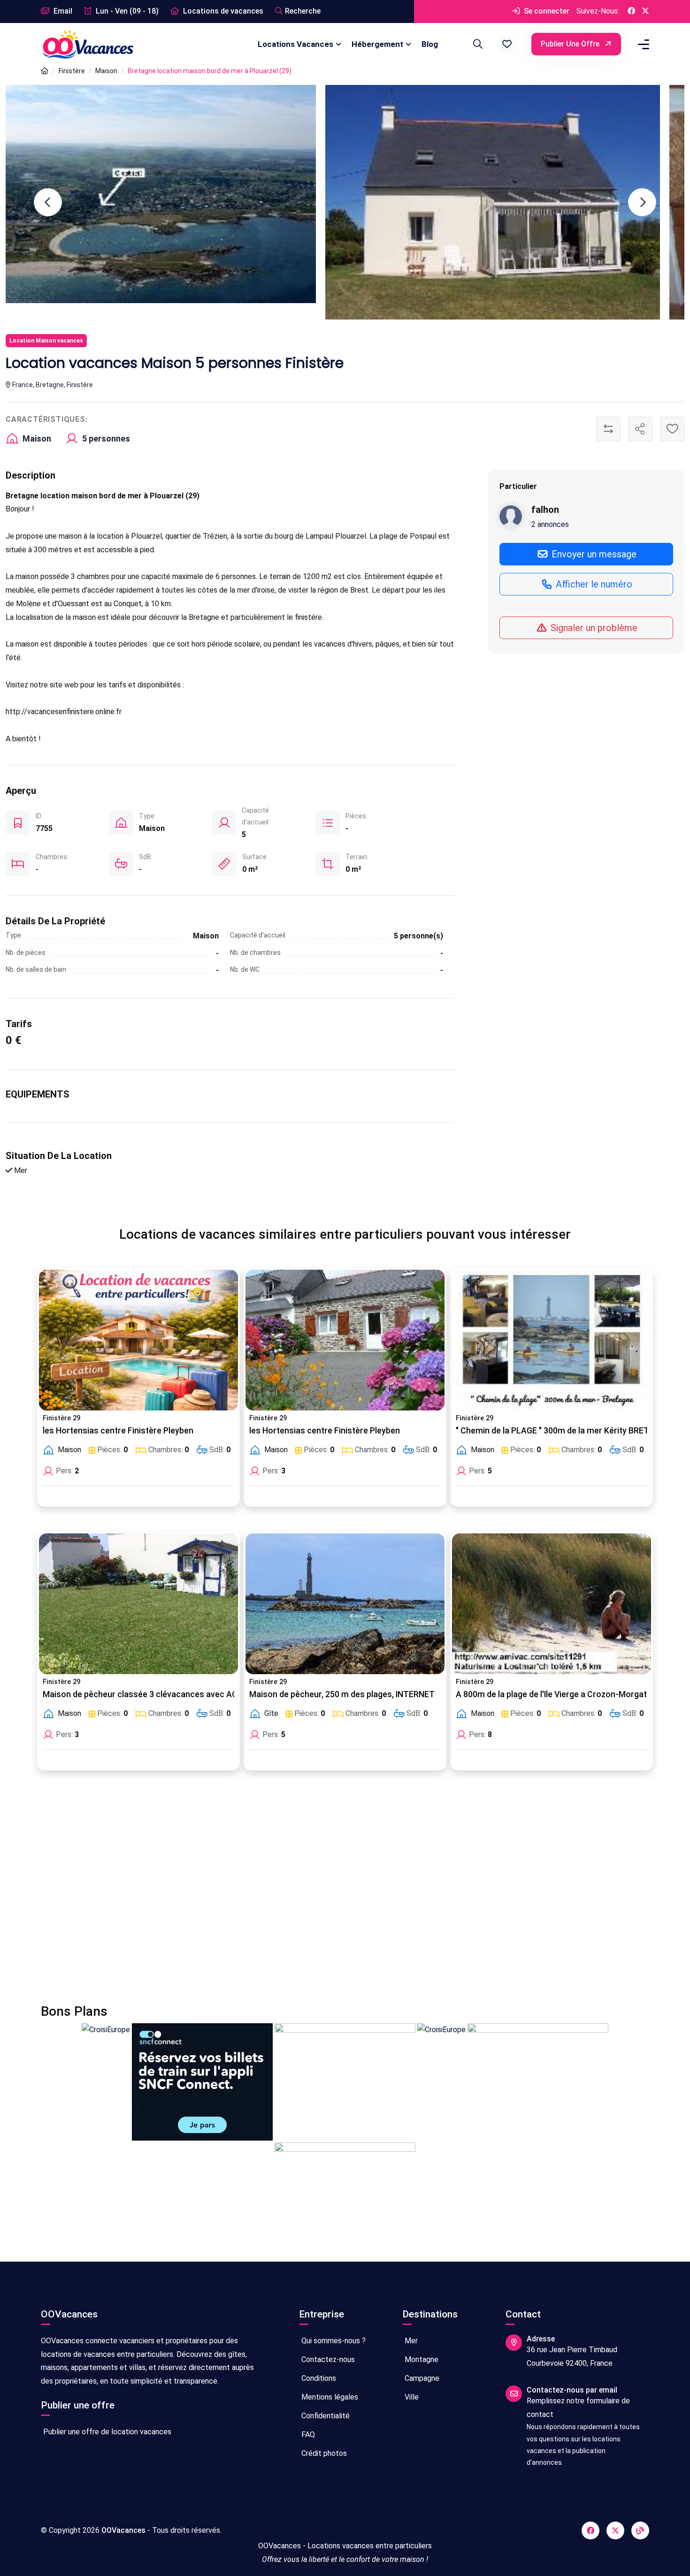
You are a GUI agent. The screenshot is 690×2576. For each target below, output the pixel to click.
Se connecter (546, 11)
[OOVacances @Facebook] (631, 11)
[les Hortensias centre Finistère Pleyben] (138, 1340)
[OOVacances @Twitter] (645, 11)
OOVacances (123, 2530)
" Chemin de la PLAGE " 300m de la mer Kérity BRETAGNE (563, 1431)
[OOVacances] (88, 44)
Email (62, 11)
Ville (411, 2397)
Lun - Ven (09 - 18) (126, 11)
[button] (507, 44)
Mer (410, 2341)
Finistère (72, 71)
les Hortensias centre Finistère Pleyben (118, 1431)
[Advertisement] (322, 1893)
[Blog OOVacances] (640, 2530)
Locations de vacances (222, 11)
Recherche (303, 11)
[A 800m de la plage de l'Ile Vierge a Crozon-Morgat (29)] (552, 1604)
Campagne (421, 2378)
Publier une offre (571, 44)
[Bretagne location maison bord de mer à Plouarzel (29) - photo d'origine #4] (173, 202)
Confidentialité (325, 2416)
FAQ (307, 2435)
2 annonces (550, 524)
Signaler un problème (593, 627)
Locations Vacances (295, 44)
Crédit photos (323, 2453)
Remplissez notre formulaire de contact (578, 2408)
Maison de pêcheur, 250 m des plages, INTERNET (342, 1694)
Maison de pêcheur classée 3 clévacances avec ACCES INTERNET (168, 1694)
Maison (106, 71)
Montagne (421, 2359)
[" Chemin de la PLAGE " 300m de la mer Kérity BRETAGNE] (552, 1340)
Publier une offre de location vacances (106, 2432)
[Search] (476, 44)
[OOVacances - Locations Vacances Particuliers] (45, 71)
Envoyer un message (593, 554)
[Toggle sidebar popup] (642, 44)
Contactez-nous (327, 2359)
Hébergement (377, 44)
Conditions (318, 2378)
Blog (430, 44)
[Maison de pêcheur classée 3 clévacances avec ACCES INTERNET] (138, 1604)
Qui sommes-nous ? (333, 2341)
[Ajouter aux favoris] (672, 429)
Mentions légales (329, 2397)
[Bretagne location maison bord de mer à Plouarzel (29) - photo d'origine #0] (517, 202)
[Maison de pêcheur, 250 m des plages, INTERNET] (345, 1604)
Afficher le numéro (593, 584)
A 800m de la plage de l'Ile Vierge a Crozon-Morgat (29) (560, 1694)
